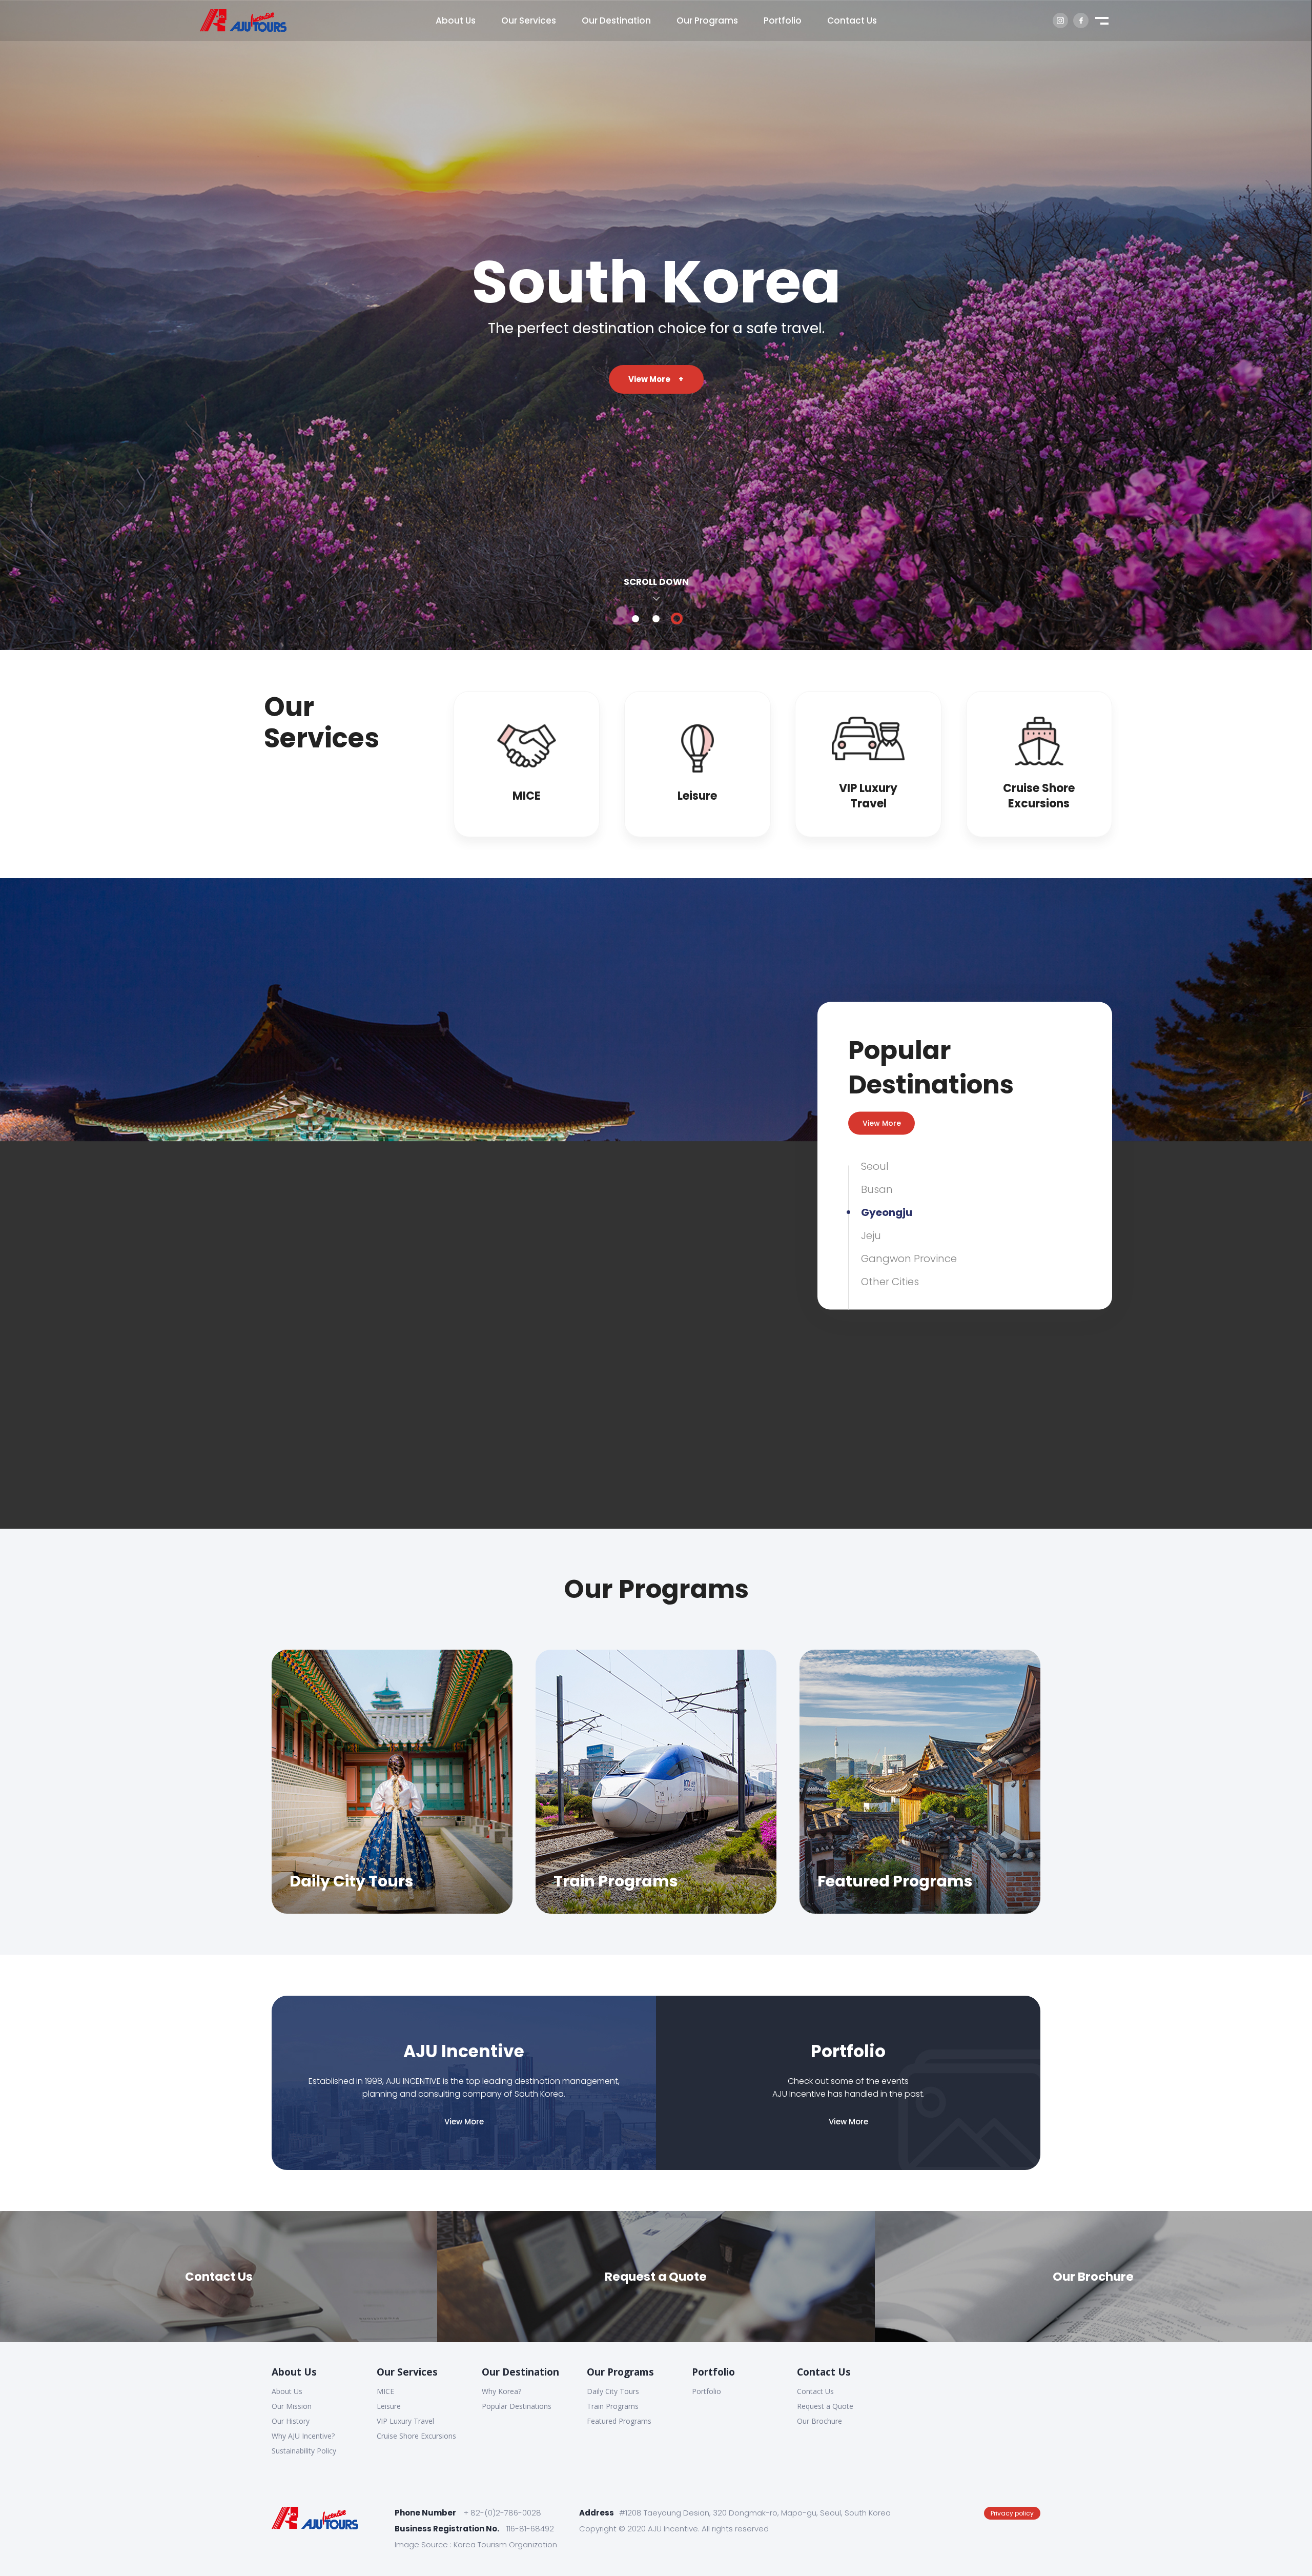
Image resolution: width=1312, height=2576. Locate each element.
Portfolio (713, 2372)
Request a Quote (825, 2406)
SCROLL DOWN (656, 582)
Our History (291, 2421)
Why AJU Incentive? (303, 2436)
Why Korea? (501, 2391)
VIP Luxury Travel (405, 2421)
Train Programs (613, 2406)
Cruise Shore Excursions (416, 2436)
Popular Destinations (517, 2406)
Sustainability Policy (304, 2451)
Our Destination (520, 2372)
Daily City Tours (613, 2391)
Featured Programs (619, 2421)
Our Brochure (819, 2421)
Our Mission (292, 2406)
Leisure (389, 2406)
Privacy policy (1012, 2513)
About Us (294, 2372)
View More (656, 379)
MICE (385, 2391)
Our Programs (620, 2372)
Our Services (407, 2372)
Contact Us (824, 2372)
